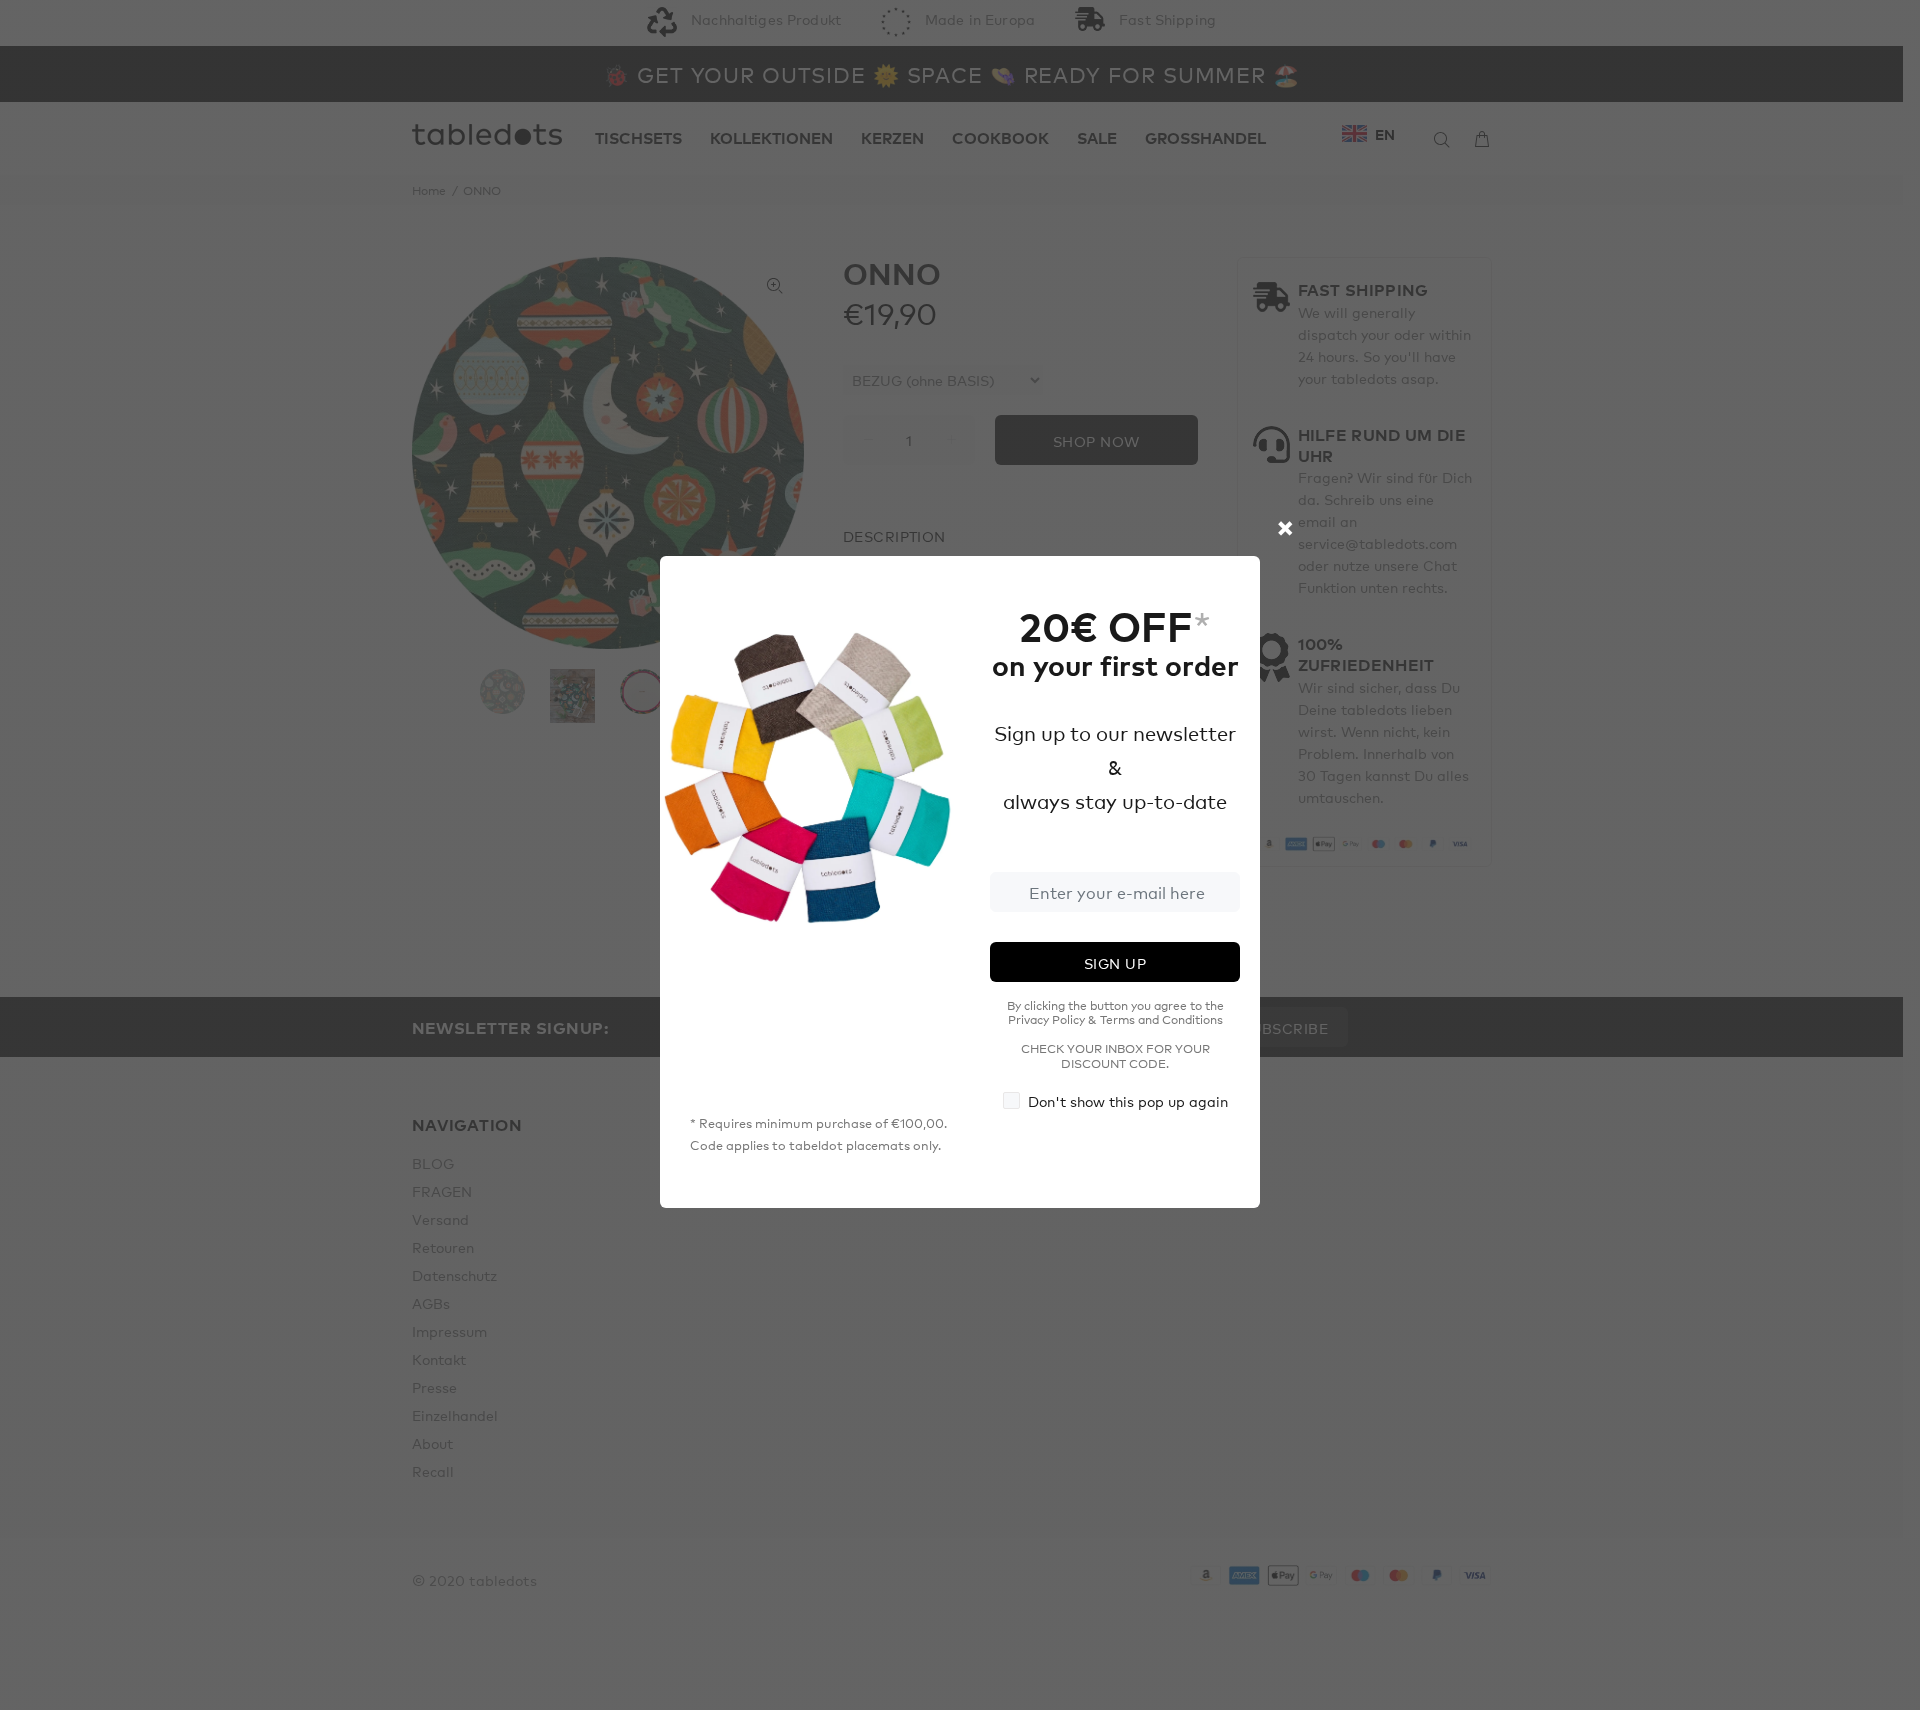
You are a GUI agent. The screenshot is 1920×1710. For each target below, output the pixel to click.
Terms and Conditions (1161, 1019)
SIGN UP (1115, 963)
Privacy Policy (1046, 1019)
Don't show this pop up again (1128, 1101)
